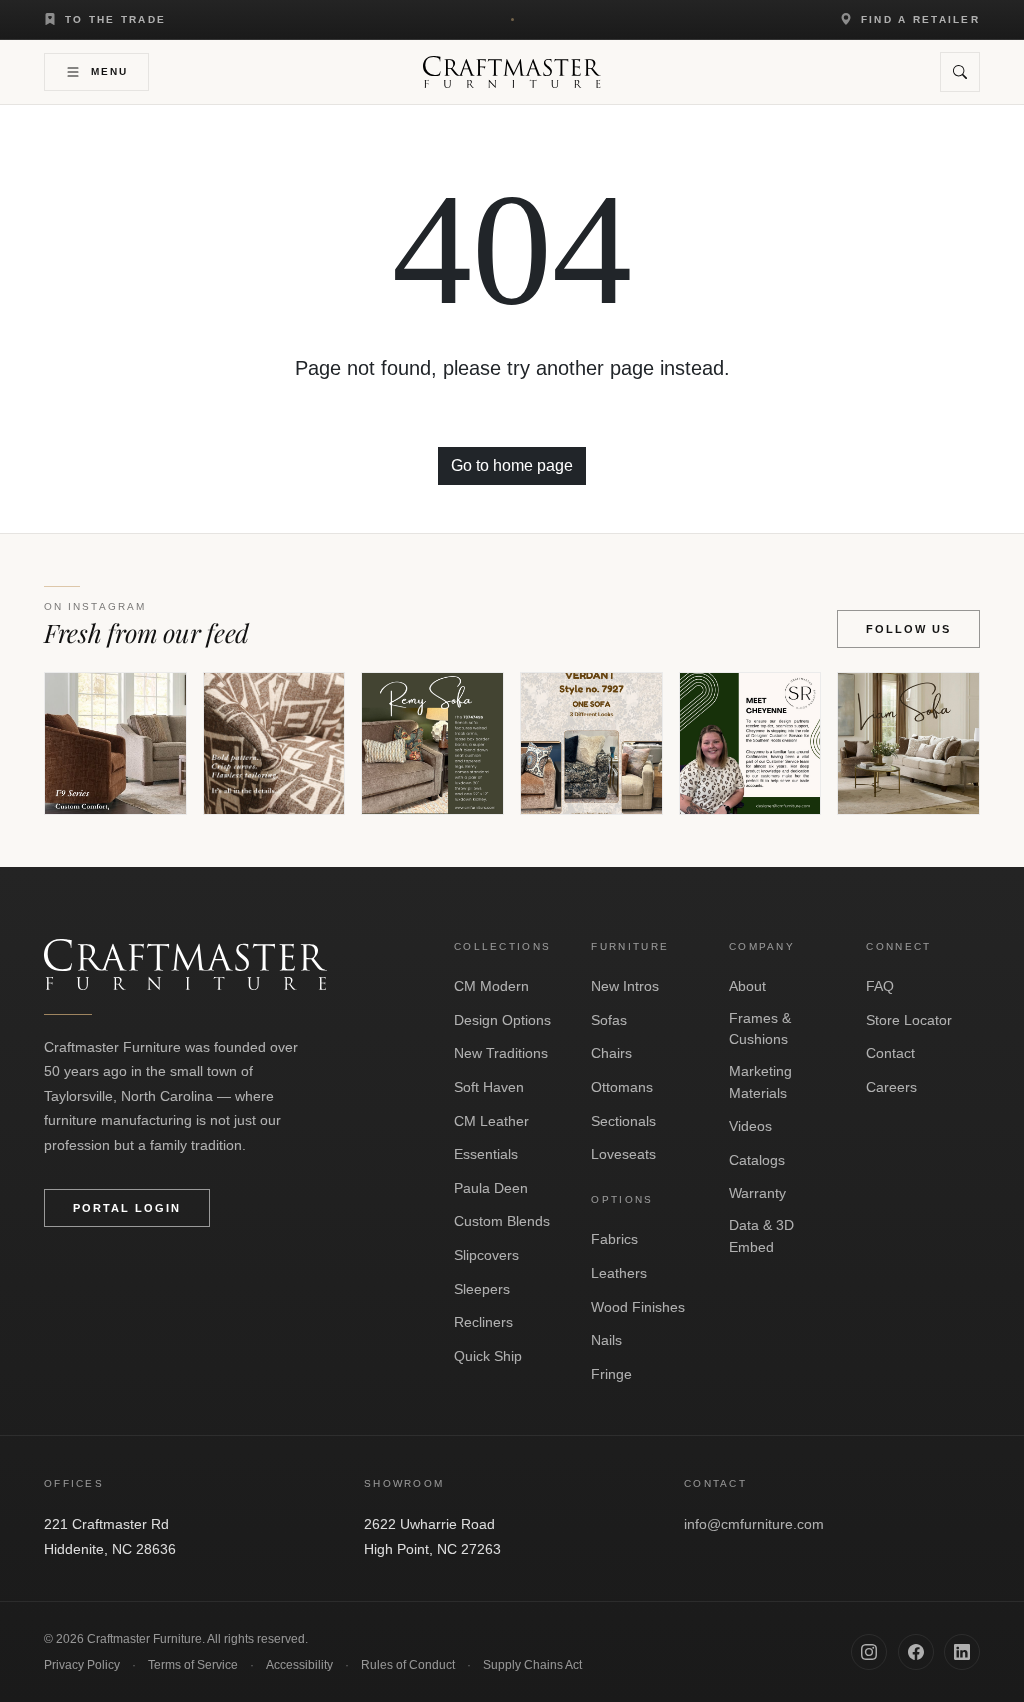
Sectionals (623, 1121)
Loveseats (623, 1154)
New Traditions (501, 1053)
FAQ (880, 986)
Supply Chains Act (532, 1665)
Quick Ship (488, 1356)
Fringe (611, 1374)
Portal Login (127, 1208)
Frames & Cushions (760, 1029)
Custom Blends (502, 1221)
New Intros (625, 986)
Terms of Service (193, 1665)
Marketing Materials (760, 1082)
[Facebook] (916, 1652)
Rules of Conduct (408, 1665)
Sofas (609, 1020)
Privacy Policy (82, 1665)
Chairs (611, 1053)
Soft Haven (489, 1087)
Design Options (502, 1020)
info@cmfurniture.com (754, 1524)
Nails (606, 1340)
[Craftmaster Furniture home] (511, 72)
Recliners (483, 1322)
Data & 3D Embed (761, 1236)
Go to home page (512, 465)
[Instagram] (869, 1652)
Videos (750, 1126)
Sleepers (482, 1289)
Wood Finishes (638, 1307)
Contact (890, 1053)
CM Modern (491, 986)
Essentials (486, 1154)
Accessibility (299, 1665)
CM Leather (491, 1121)
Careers (891, 1087)
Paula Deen (491, 1188)
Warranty (757, 1193)
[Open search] (960, 72)
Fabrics (614, 1239)
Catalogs (757, 1160)
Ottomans (622, 1087)
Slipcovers (486, 1255)
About (747, 986)
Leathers (619, 1273)
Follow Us (908, 629)
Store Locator (909, 1020)
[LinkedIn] (962, 1652)
